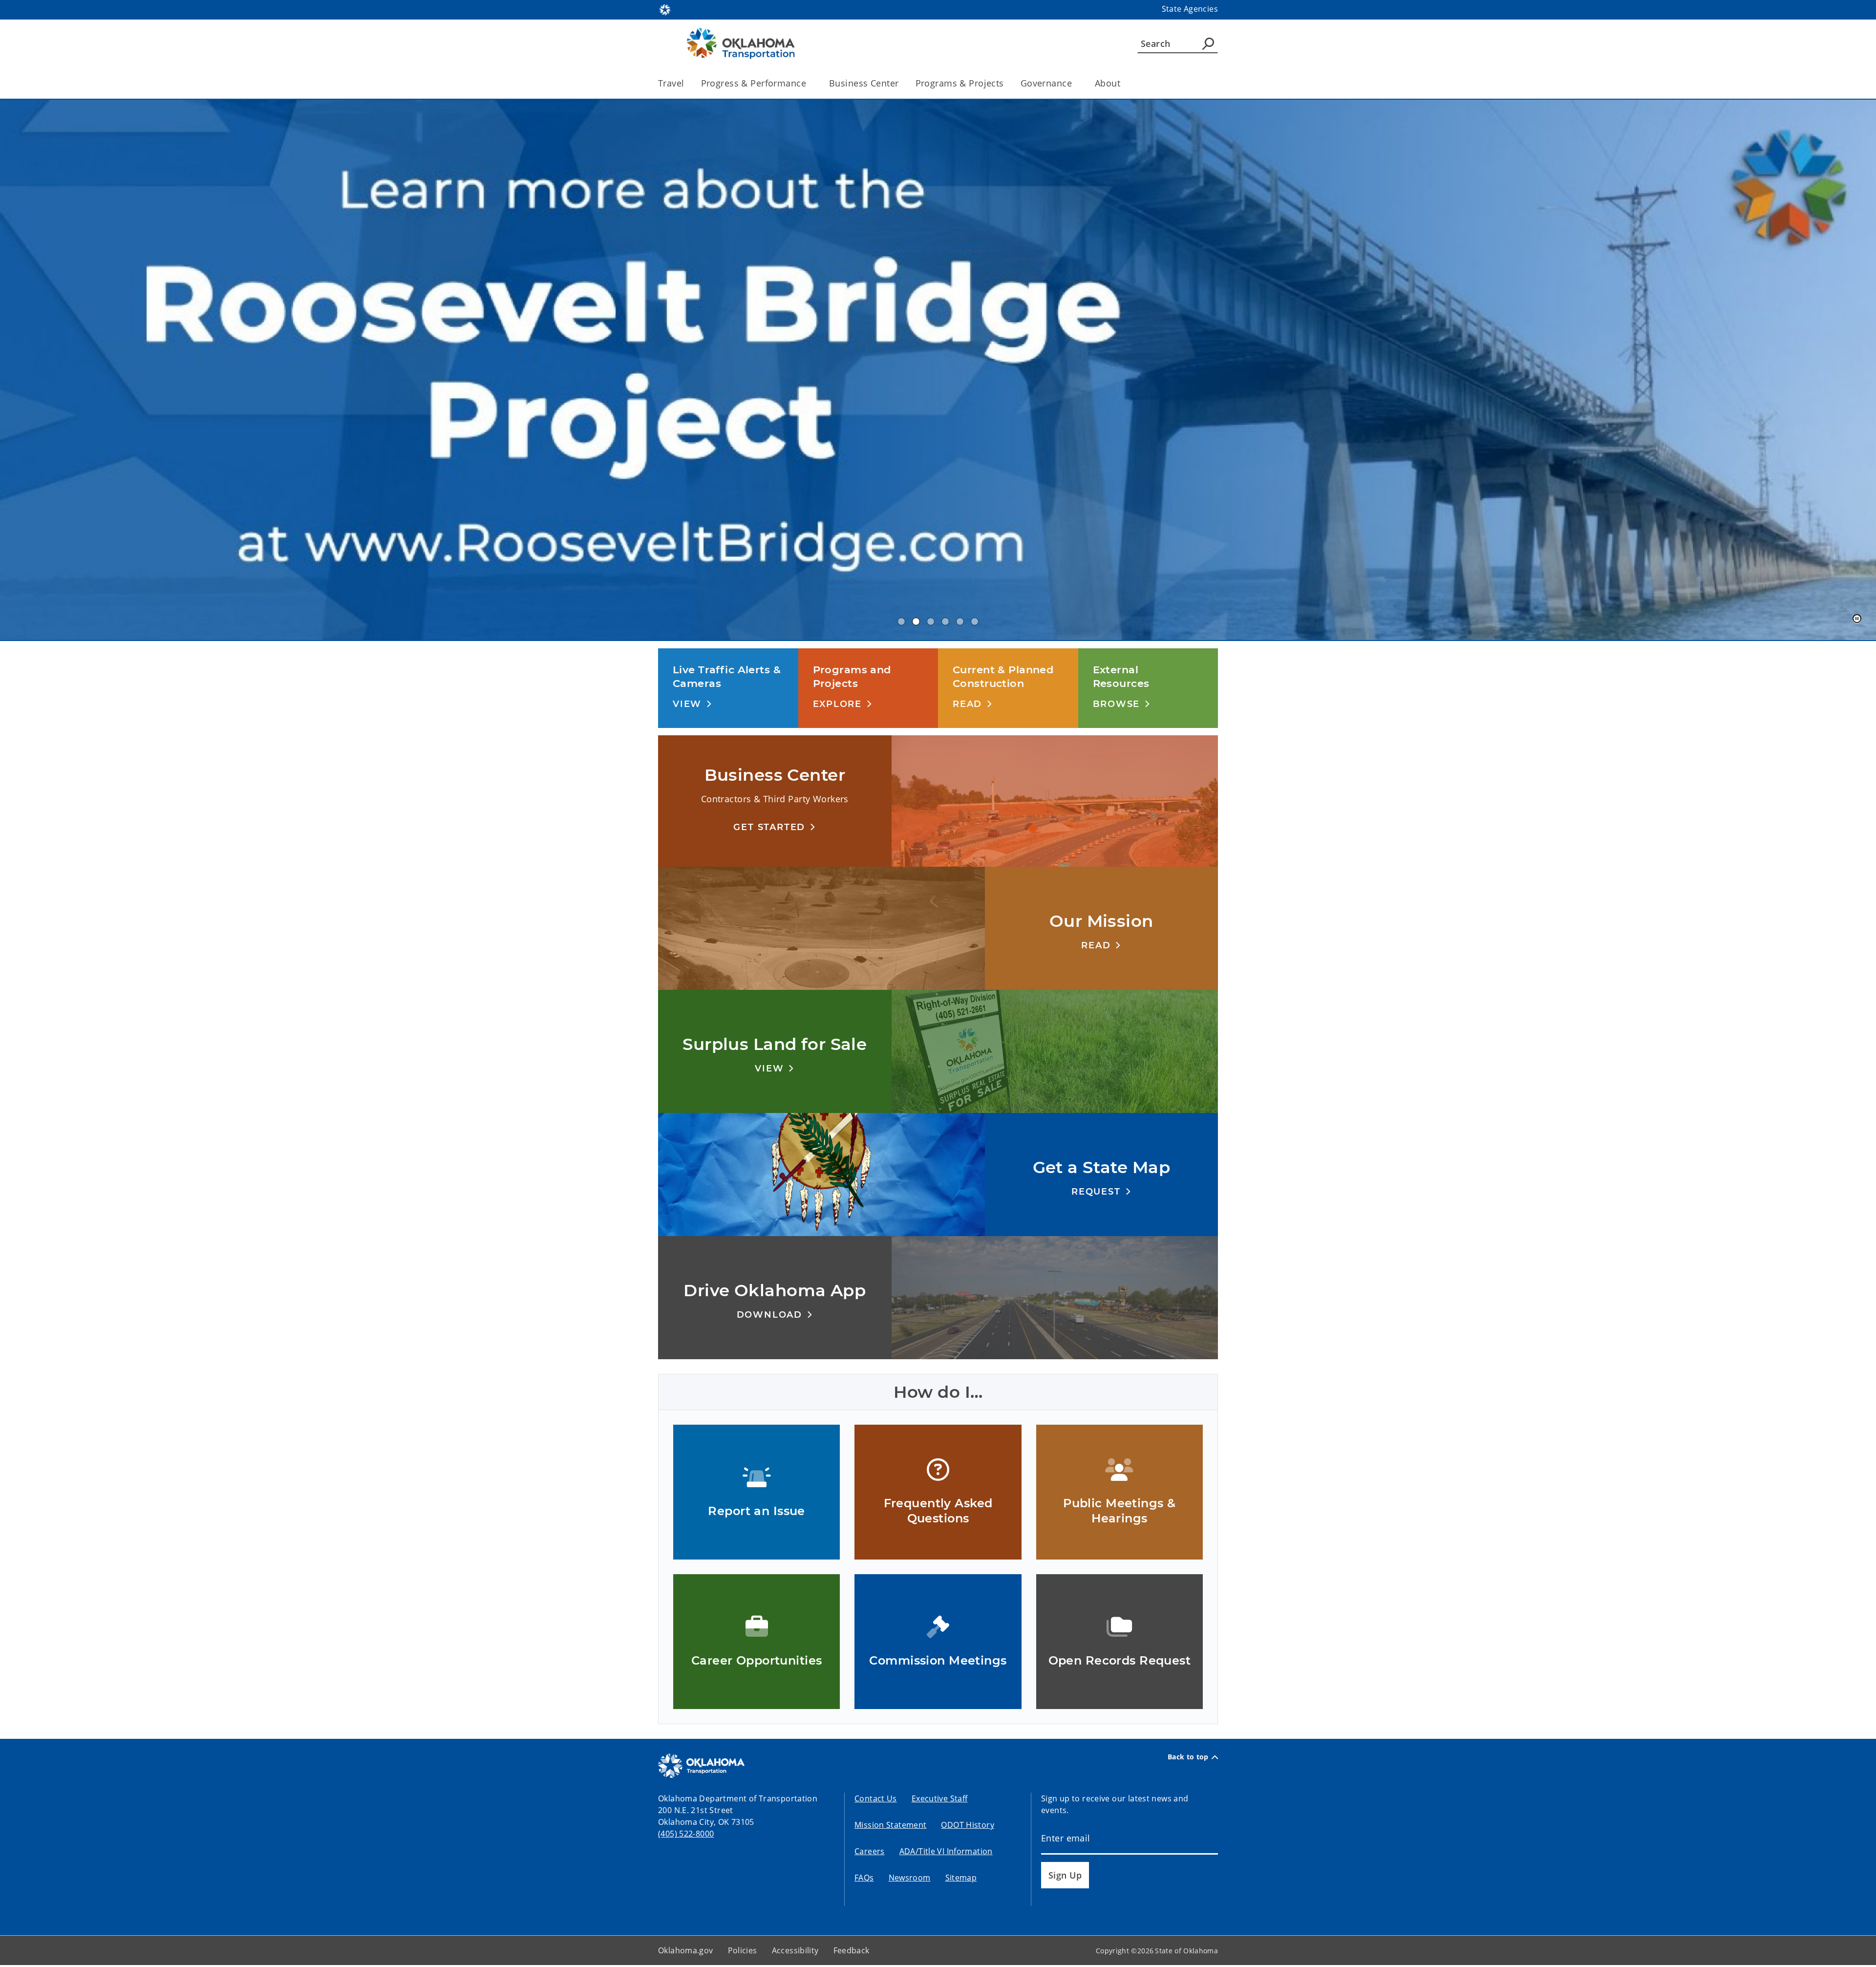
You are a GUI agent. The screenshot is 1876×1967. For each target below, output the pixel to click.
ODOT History (968, 1827)
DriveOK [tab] (960, 623)
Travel (671, 83)
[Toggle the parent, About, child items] (1123, 83)
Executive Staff (940, 1800)
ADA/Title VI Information (946, 1853)
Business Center (864, 83)
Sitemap (961, 1880)
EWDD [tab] (901, 623)
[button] (693, 706)
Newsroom (910, 1880)
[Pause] (1857, 621)
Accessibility (795, 1952)
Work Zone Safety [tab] (975, 623)
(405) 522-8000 (686, 1836)
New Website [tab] (931, 623)
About (1108, 83)
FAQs (864, 1880)
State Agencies (1190, 9)
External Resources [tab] (945, 623)
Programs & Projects (960, 83)
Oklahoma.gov (686, 1952)
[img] (938, 371)
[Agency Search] (1208, 43)
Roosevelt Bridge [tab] (916, 623)
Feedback (852, 1952)
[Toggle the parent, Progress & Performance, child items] (809, 83)
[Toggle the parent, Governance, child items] (1075, 83)
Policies (743, 1952)
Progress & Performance (754, 83)
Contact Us (876, 1800)
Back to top (1188, 1759)
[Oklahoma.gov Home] (665, 9)
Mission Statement (890, 1827)
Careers (870, 1853)
